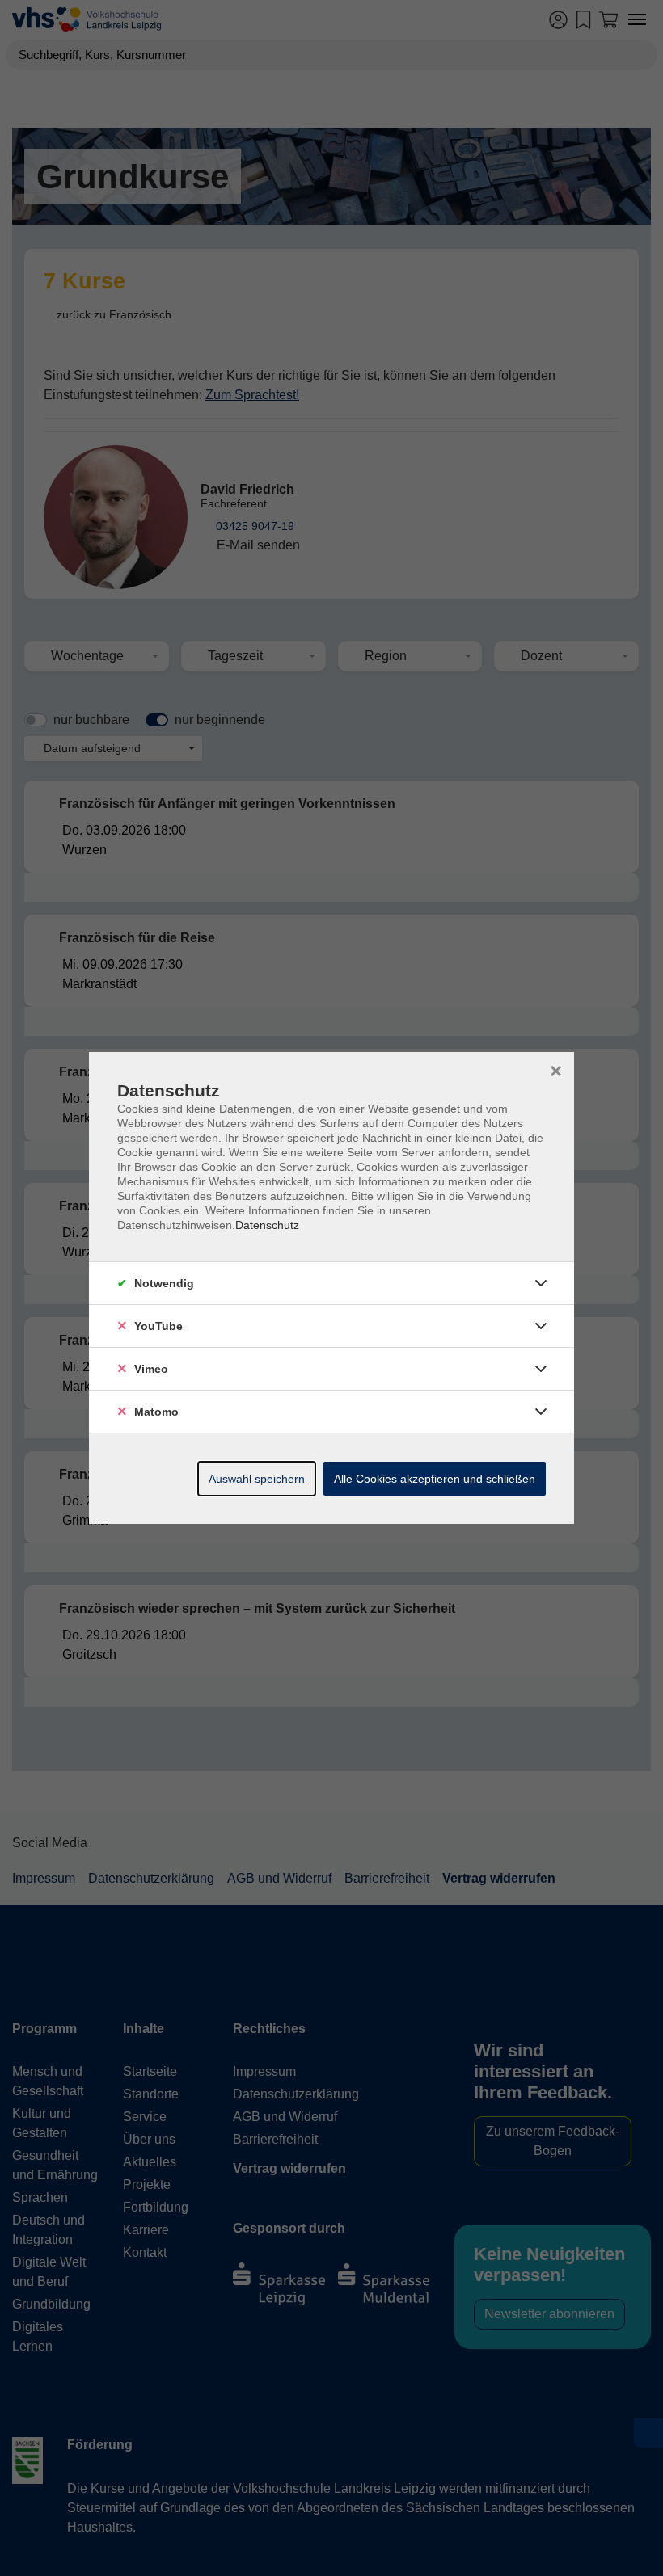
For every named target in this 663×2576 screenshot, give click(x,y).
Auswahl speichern (257, 1479)
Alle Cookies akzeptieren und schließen (435, 1479)
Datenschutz (267, 1225)
